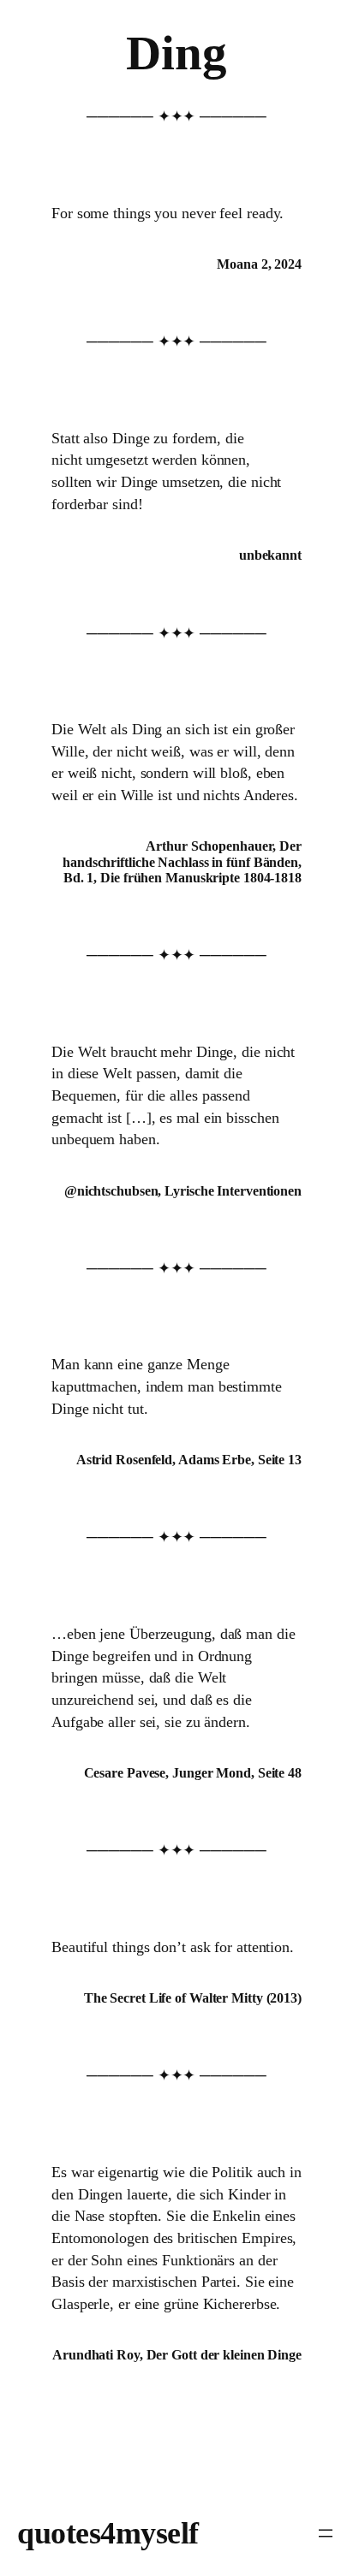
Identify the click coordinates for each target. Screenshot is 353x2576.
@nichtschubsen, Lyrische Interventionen (183, 1191)
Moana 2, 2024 (259, 264)
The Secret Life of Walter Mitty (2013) (193, 1998)
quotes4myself (108, 2533)
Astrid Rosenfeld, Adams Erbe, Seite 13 (189, 1460)
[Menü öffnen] (326, 2533)
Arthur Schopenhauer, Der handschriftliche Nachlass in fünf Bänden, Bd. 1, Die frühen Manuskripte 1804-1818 (182, 861)
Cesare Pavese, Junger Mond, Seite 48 (193, 1773)
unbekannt (270, 555)
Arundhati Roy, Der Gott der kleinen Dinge (177, 2355)
